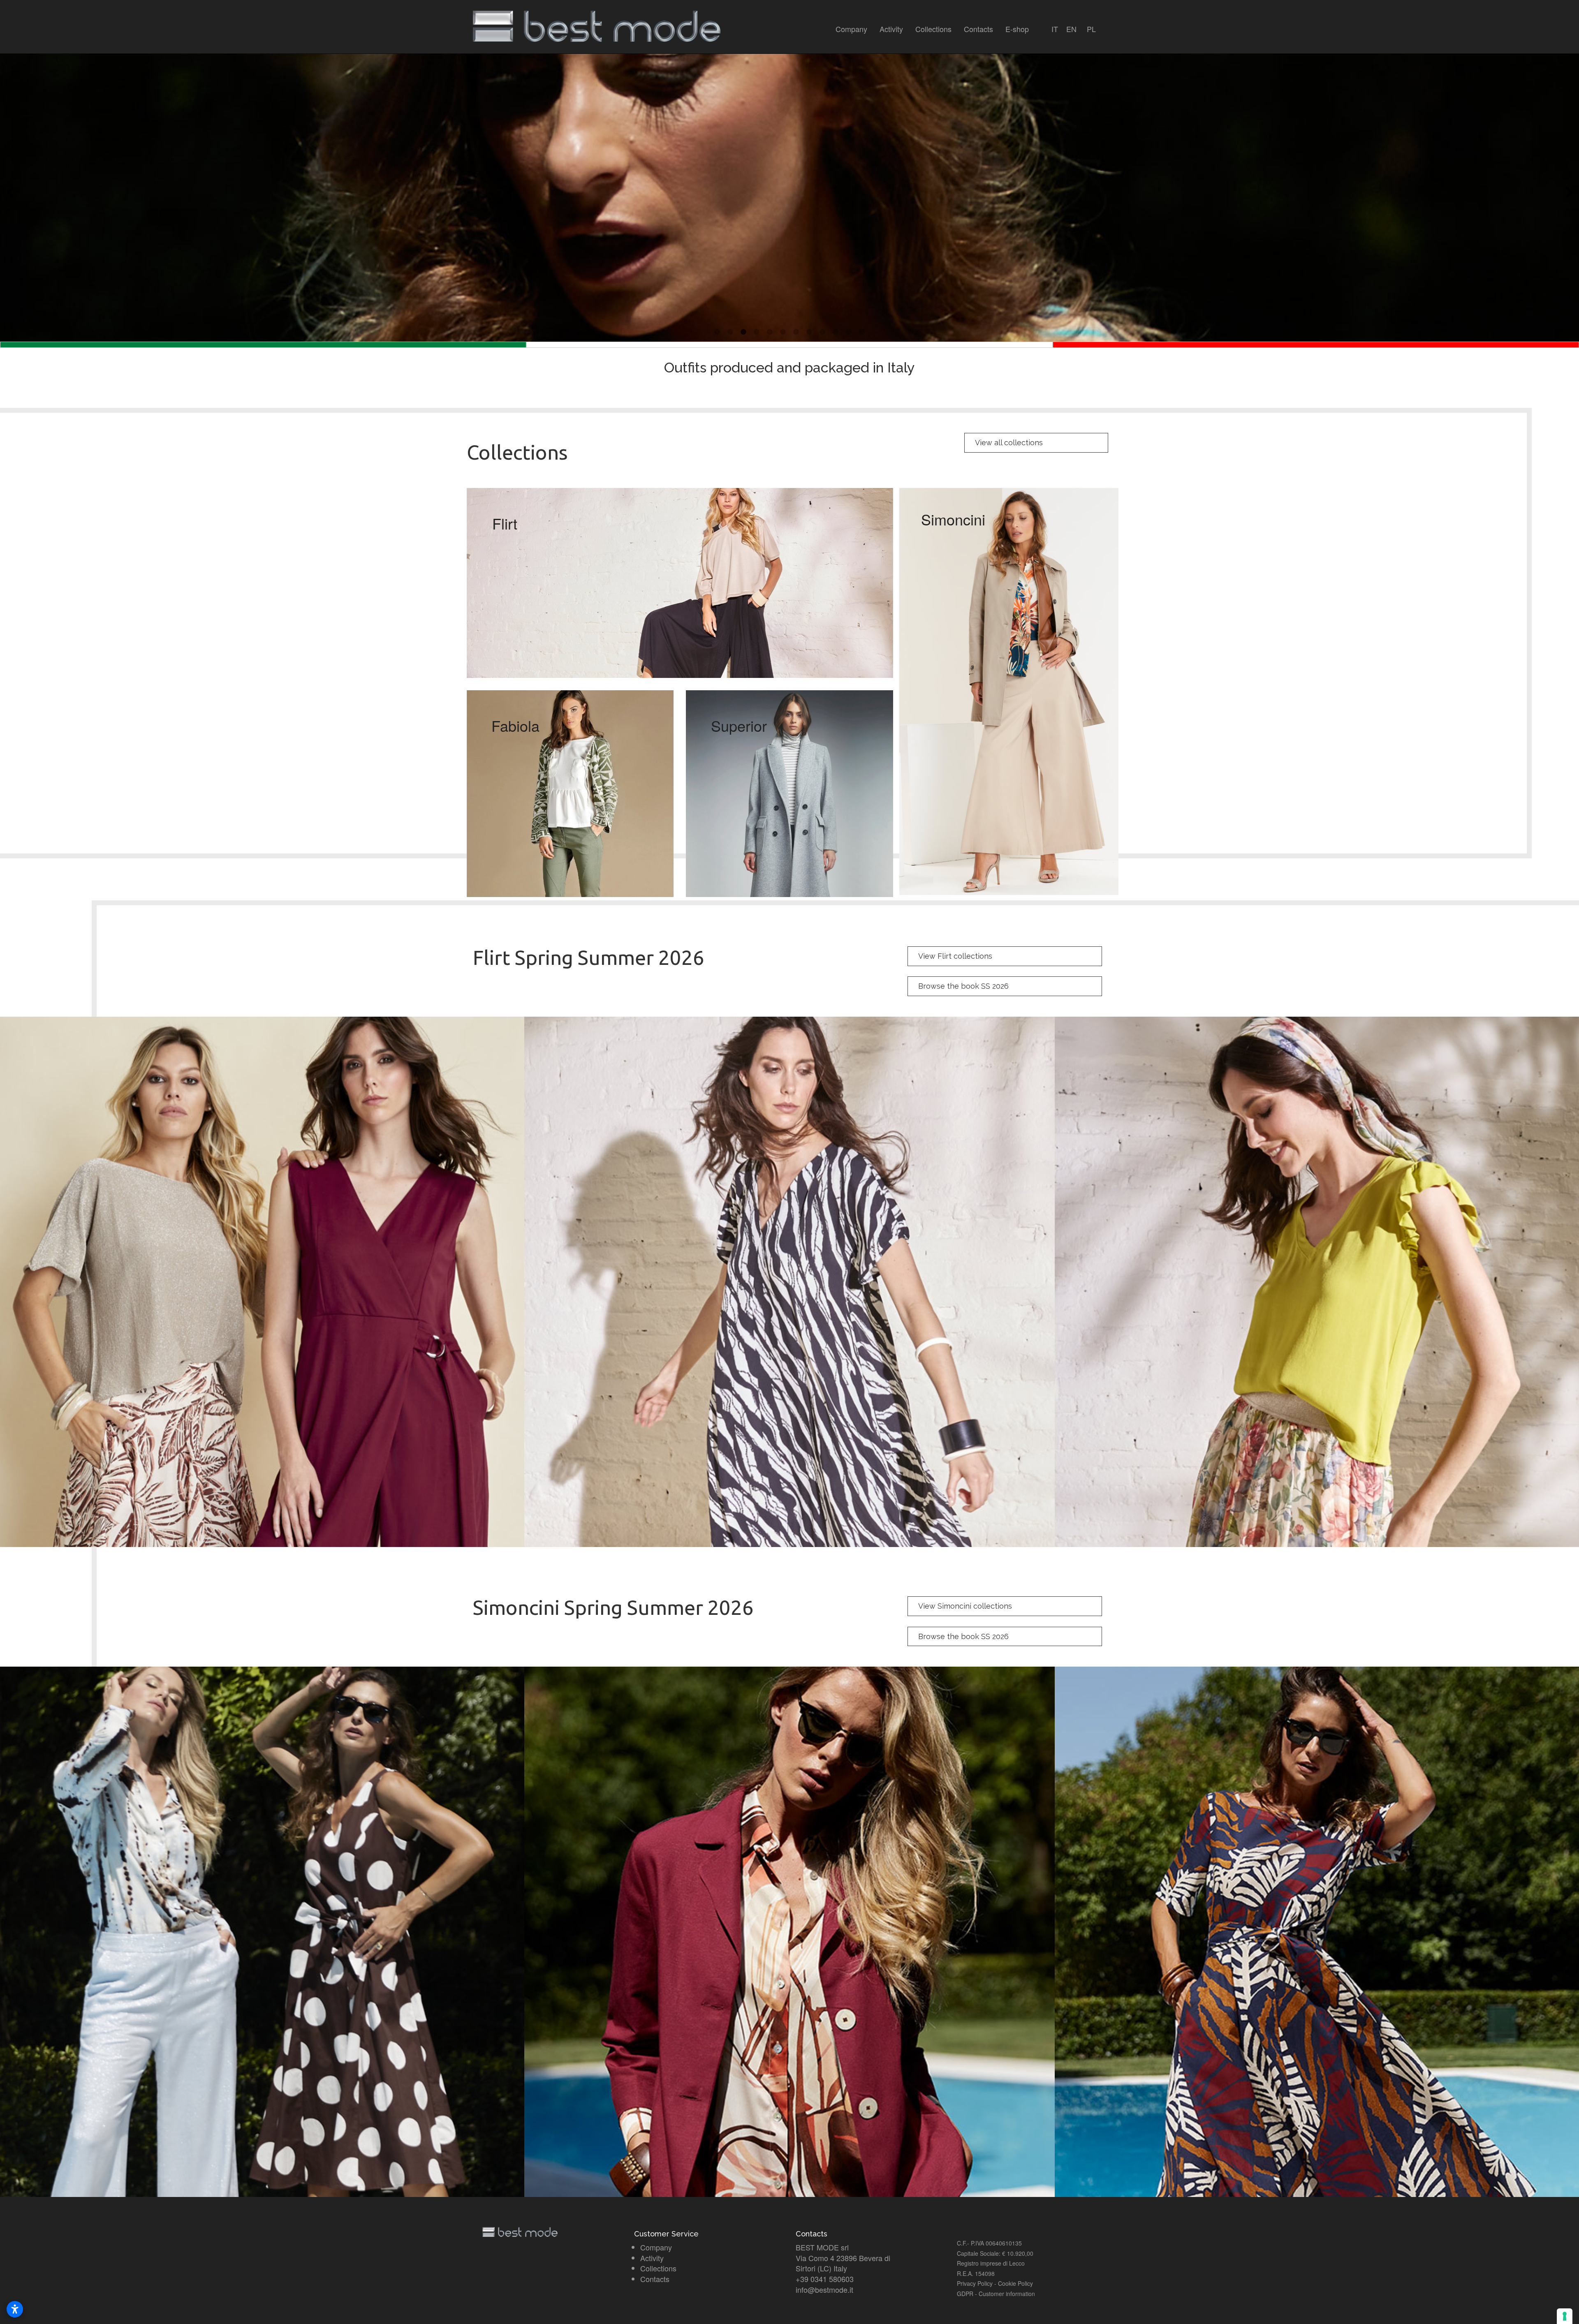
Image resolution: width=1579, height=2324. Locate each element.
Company (851, 29)
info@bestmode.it (824, 2289)
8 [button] (809, 332)
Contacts (978, 29)
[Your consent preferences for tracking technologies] (1565, 2316)
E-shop (1017, 29)
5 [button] (770, 332)
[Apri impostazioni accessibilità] (15, 2309)
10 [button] (836, 332)
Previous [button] (10, 192)
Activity (891, 29)
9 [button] (822, 332)
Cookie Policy (1015, 2283)
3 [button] (743, 332)
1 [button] (717, 332)
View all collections (1009, 443)
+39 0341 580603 (825, 2279)
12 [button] (862, 332)
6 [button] (783, 332)
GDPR (965, 2294)
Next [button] (1569, 192)
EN (1071, 29)
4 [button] (757, 332)
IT (1055, 29)
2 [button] (730, 332)
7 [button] (796, 332)
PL (1091, 29)
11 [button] (849, 332)
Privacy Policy (975, 2283)
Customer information (1007, 2294)
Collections (933, 29)
